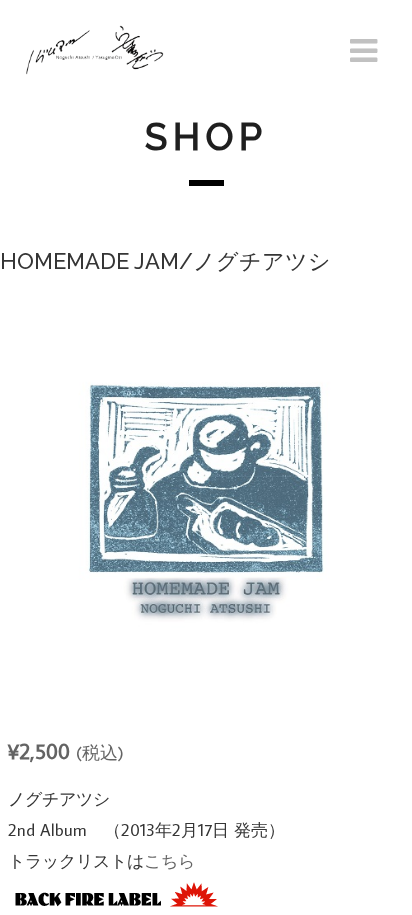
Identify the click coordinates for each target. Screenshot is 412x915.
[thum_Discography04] (206, 496)
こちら (169, 861)
